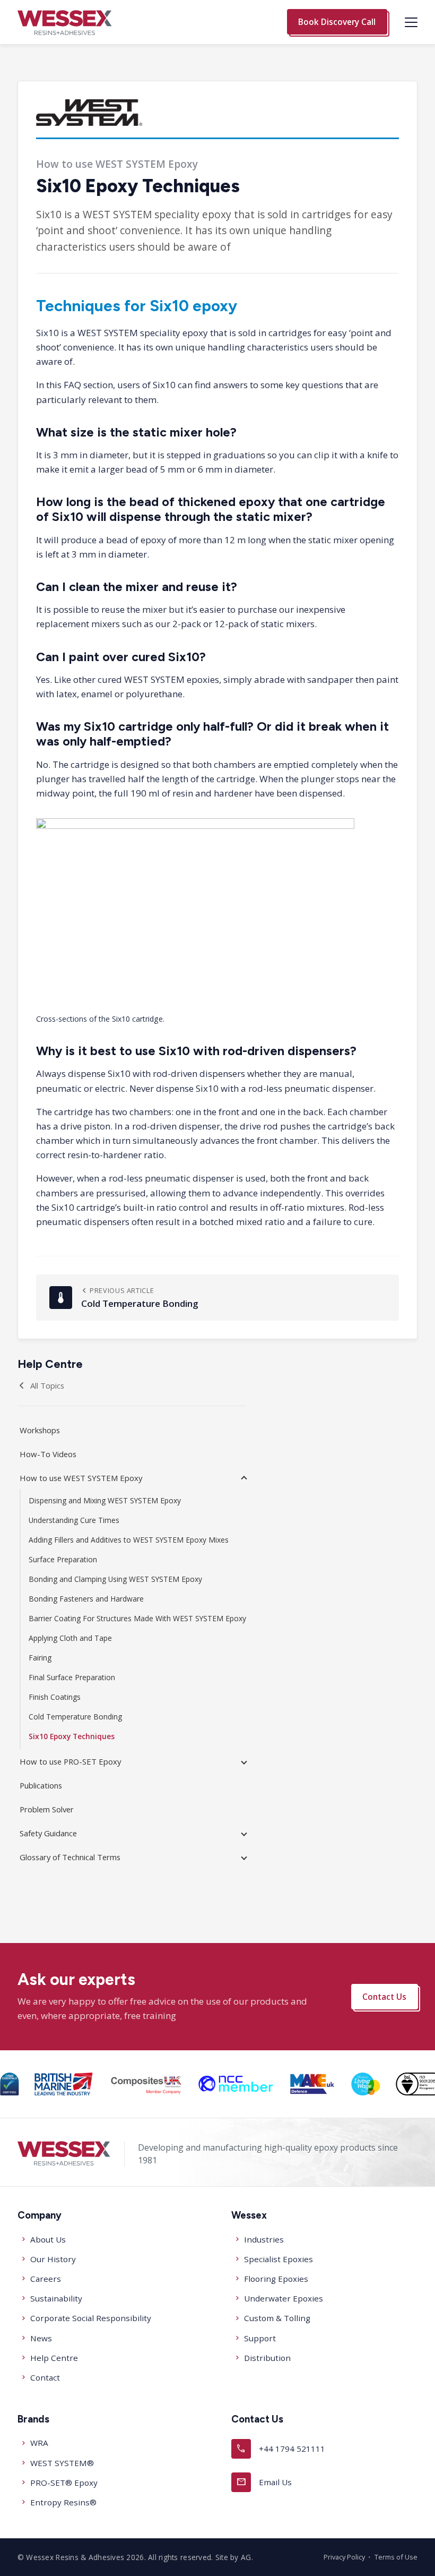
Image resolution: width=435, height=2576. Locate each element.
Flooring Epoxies (276, 2279)
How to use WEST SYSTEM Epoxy (81, 1478)
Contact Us (384, 1996)
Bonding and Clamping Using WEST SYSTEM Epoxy (115, 1579)
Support (260, 2338)
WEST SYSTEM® (62, 2463)
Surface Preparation (63, 1559)
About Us (48, 2239)
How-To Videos (48, 1454)
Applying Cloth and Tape (70, 1638)
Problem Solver (47, 1809)
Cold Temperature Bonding (75, 1717)
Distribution (267, 2358)
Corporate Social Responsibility (91, 2318)
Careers (46, 2279)
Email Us (264, 2482)
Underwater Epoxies (284, 2298)
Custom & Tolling (277, 2318)
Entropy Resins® (63, 2502)
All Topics (47, 1385)
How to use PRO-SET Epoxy (70, 1761)
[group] (9, 2084)
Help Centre (54, 2358)
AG (246, 2557)
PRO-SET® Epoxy (64, 2483)
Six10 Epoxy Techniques (72, 1736)
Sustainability (56, 2298)
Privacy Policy (344, 2557)
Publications (41, 1785)
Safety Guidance (48, 1833)
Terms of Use (396, 2557)
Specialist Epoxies (279, 2259)
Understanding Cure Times (74, 1520)
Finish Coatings (55, 1697)
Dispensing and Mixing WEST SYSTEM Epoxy (105, 1500)
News (41, 2338)
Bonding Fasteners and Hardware (86, 1599)
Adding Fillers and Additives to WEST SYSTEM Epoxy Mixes (129, 1540)
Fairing (40, 1658)
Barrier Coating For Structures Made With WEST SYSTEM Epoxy (137, 1618)
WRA (39, 2443)
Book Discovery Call (337, 22)
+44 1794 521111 (281, 2448)
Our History (53, 2259)
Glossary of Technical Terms (70, 1857)
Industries (264, 2239)
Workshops (40, 1430)
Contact (45, 2377)
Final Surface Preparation (72, 1677)
